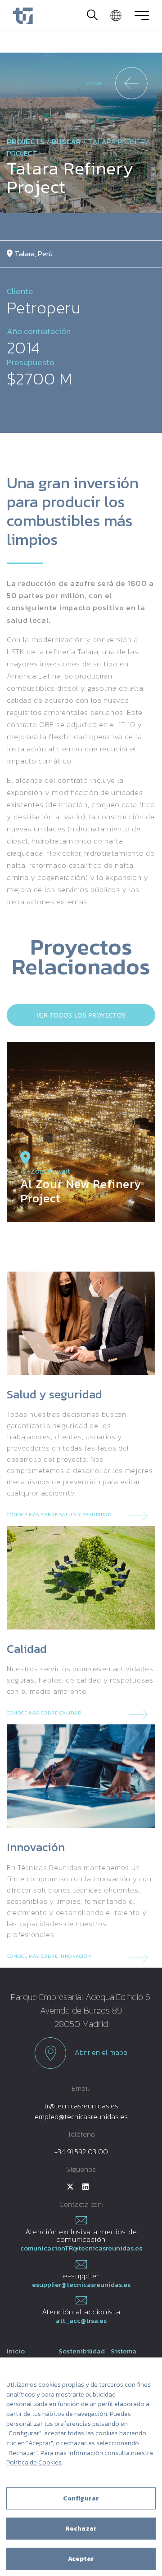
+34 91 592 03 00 (81, 2152)
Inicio (16, 2351)
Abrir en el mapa (100, 2052)
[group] (81, 1132)
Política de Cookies (34, 2462)
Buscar (66, 142)
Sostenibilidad (82, 2351)
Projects (26, 142)
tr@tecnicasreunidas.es (81, 2106)
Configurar (81, 2498)
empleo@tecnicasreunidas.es (81, 2116)
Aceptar (81, 2559)
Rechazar (81, 2529)
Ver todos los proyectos (81, 1015)
